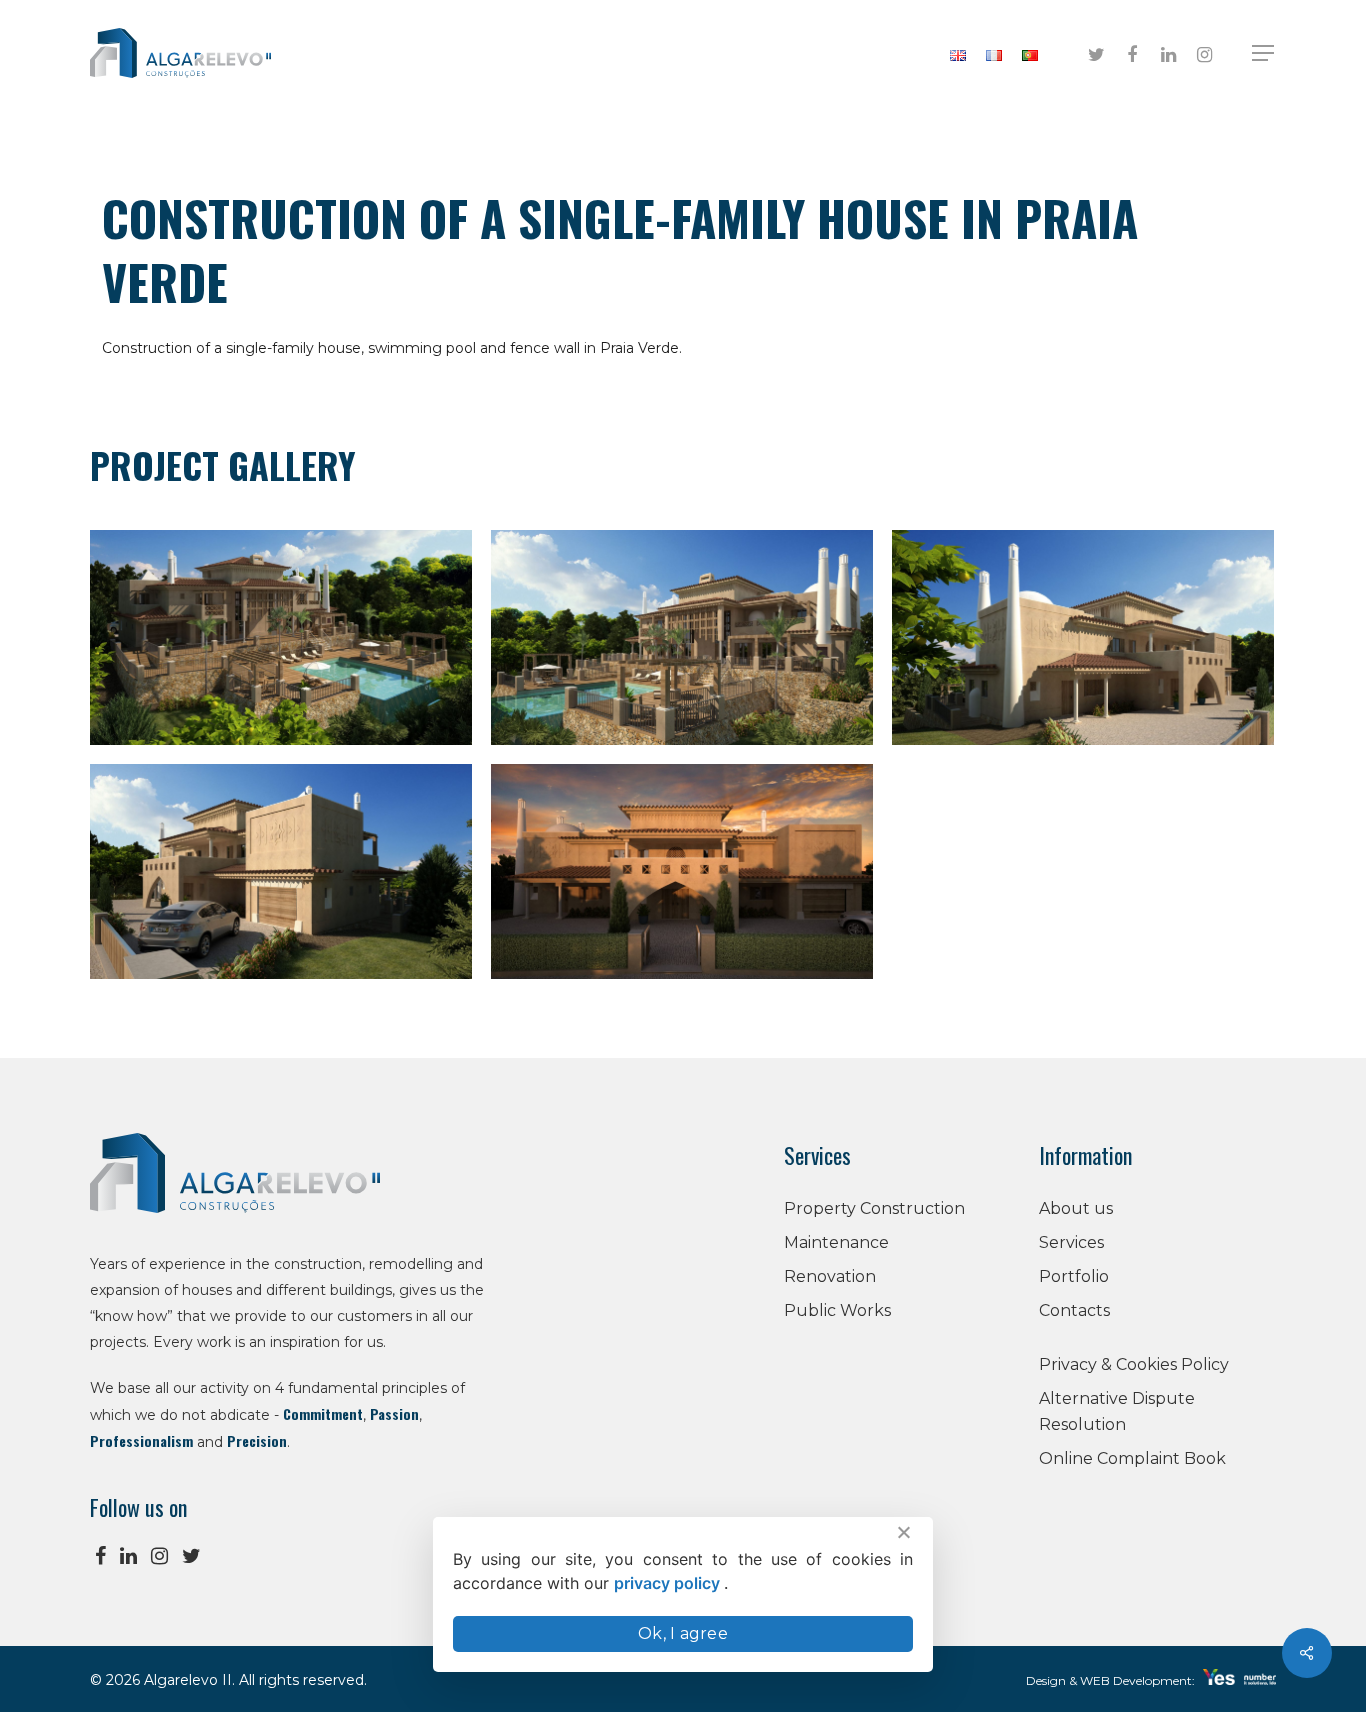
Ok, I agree (683, 1633)
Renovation (830, 1276)
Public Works (837, 1310)
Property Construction (874, 1208)
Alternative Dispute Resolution (1117, 1411)
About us (1076, 1208)
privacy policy (669, 1583)
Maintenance (836, 1242)
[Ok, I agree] (903, 1532)
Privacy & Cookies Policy (1134, 1364)
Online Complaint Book (1132, 1458)
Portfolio (1074, 1276)
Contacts (1074, 1310)
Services (1071, 1242)
